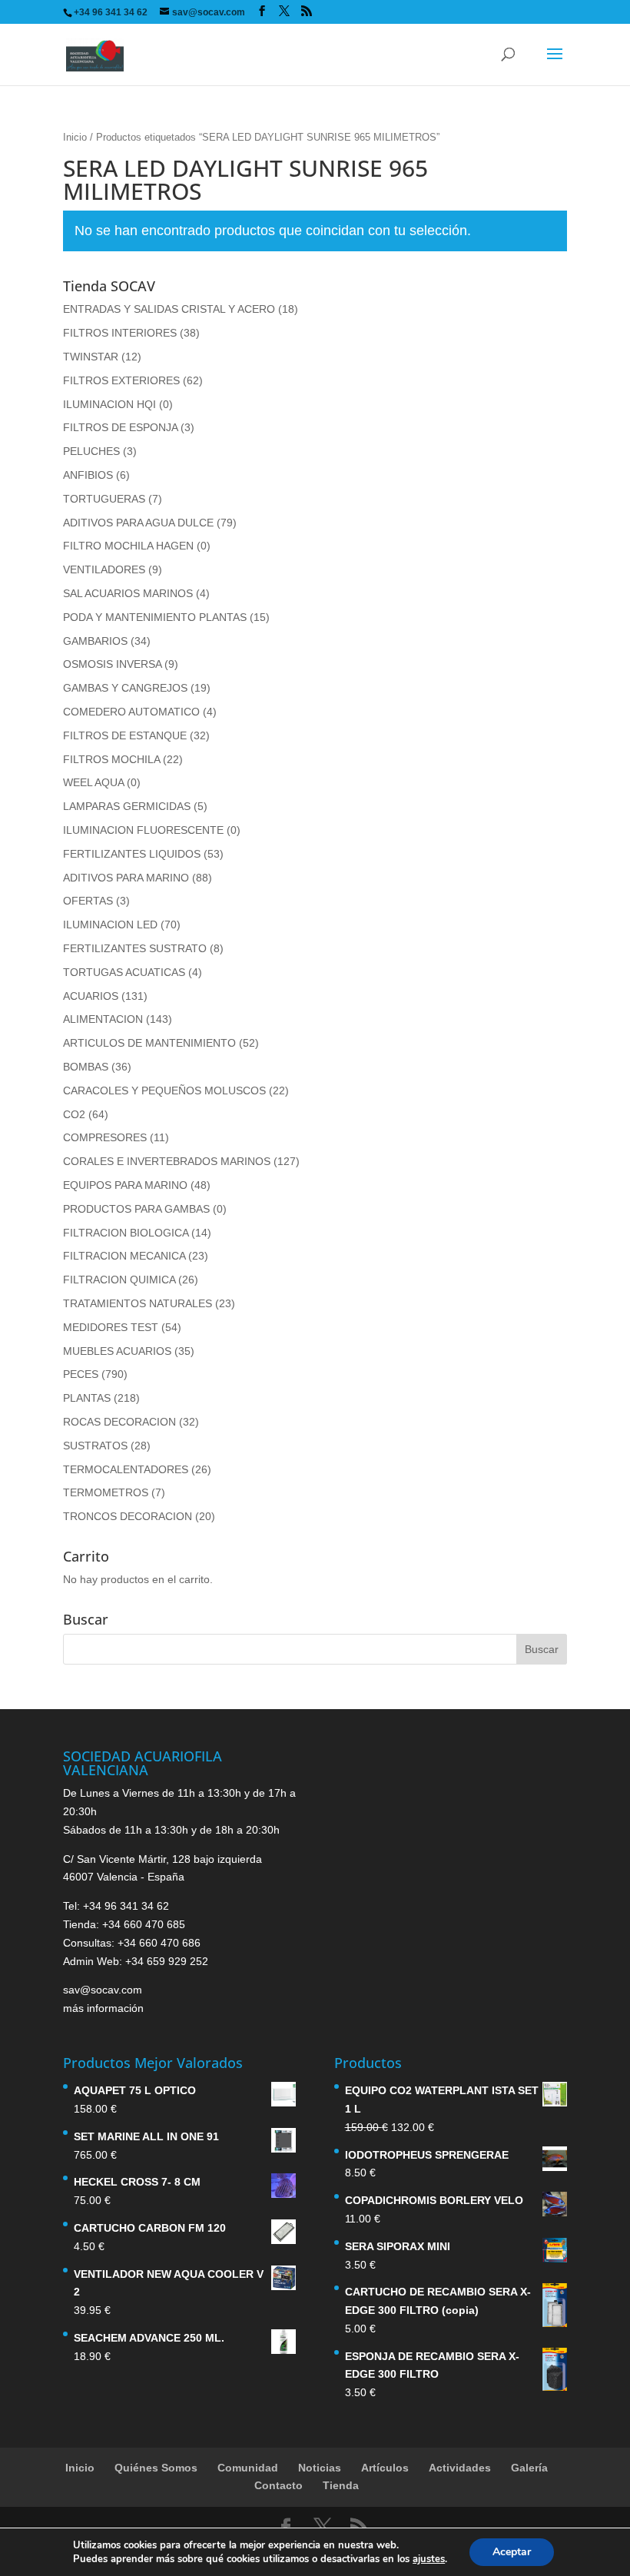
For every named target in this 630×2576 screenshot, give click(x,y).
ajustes (429, 2559)
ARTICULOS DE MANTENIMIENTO (149, 1043)
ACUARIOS (91, 996)
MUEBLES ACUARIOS (117, 1351)
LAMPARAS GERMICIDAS (127, 806)
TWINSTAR (91, 357)
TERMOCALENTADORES (126, 1469)
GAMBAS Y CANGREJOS (125, 688)
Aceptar (512, 2552)
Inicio (75, 137)
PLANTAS (87, 1398)
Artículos (385, 2468)
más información (103, 2008)
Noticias (320, 2468)
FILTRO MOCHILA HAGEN (128, 546)
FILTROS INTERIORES (120, 333)
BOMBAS (86, 1067)
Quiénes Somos (156, 2468)
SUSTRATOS (95, 1446)
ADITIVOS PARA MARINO (126, 878)
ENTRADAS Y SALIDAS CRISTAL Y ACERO (169, 309)
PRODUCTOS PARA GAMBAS (136, 1209)
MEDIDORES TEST (111, 1327)
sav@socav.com (103, 1990)
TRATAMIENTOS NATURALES (138, 1303)
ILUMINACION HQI (109, 404)
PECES (81, 1374)
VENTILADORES (104, 569)
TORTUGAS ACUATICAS (124, 972)
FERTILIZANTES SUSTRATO (135, 948)
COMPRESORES (105, 1137)
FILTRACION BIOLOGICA (126, 1233)
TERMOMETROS (106, 1492)
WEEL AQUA (93, 782)
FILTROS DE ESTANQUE (125, 735)
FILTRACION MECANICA (124, 1256)
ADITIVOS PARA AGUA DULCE (138, 523)
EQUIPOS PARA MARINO (125, 1185)
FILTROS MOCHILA (111, 759)
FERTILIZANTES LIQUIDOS (132, 854)
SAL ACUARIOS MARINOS (128, 593)
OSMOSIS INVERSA (112, 664)
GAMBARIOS (95, 641)
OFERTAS (88, 901)
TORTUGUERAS (104, 499)
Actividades (460, 2468)
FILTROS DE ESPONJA (120, 427)
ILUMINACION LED (110, 925)
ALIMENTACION (103, 1019)
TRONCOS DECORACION (128, 1516)
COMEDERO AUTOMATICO (131, 712)
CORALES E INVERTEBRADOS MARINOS (167, 1161)
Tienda (341, 2485)
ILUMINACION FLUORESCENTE (143, 830)
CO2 (74, 1114)
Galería (529, 2468)
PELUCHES (91, 451)
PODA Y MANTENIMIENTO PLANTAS (155, 617)
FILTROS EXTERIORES (121, 380)
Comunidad (248, 2468)
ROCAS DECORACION (119, 1422)
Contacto (279, 2485)
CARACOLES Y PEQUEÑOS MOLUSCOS (164, 1090)
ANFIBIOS (88, 475)
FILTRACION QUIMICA (119, 1280)
